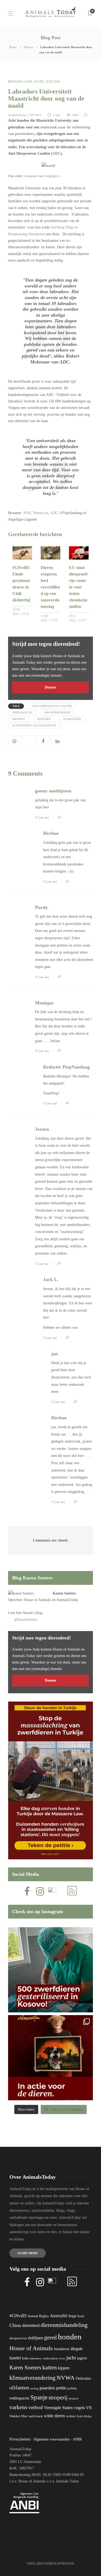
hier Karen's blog (29, 1613)
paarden (47, 2388)
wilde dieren (54, 2416)
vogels (79, 2408)
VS (89, 2408)
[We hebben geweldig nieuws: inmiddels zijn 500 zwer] (50, 1970)
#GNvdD (18, 2316)
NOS (27, 513)
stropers (74, 2398)
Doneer (50, 687)
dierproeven (18, 2338)
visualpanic (31, 176)
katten (50, 2367)
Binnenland (20, 82)
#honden (19, 719)
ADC (57, 153)
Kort (39, 82)
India (25, 2358)
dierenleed (31, 2325)
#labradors (72, 719)
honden (70, 2337)
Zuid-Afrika (84, 2416)
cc (59, 176)
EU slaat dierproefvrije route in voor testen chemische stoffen (79, 587)
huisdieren (62, 2349)
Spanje (39, 2397)
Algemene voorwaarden (51, 2439)
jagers (82, 2358)
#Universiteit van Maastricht (34, 725)
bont (81, 2316)
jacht (71, 2358)
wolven (71, 2416)
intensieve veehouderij (43, 2358)
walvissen (36, 2416)
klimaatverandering (32, 2378)
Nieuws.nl (41, 513)
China (15, 2325)
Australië (59, 2316)
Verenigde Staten (58, 2408)
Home (13, 47)
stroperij (58, 2398)
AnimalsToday (17, 115)
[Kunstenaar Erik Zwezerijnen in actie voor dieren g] (50, 2058)
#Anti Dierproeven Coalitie (52, 706)
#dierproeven (22, 712)
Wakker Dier (18, 2416)
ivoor (62, 2358)
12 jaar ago (42, 817)
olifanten (19, 2387)
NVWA (66, 2378)
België (72, 2316)
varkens (18, 2407)
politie (72, 2388)
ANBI (77, 2439)
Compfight (50, 176)
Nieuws (29, 47)
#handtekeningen (58, 712)
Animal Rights (38, 2316)
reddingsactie (19, 2398)
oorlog (34, 2388)
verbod (36, 2407)
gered (50, 2337)
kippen (64, 2368)
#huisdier (44, 719)
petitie (61, 2388)
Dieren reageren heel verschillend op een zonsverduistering (50, 587)
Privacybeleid (20, 2439)
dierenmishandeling (64, 2325)
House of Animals (37, 1600)
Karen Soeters (64, 1593)
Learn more (28, 2253)
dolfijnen (36, 2338)
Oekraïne (83, 2378)
